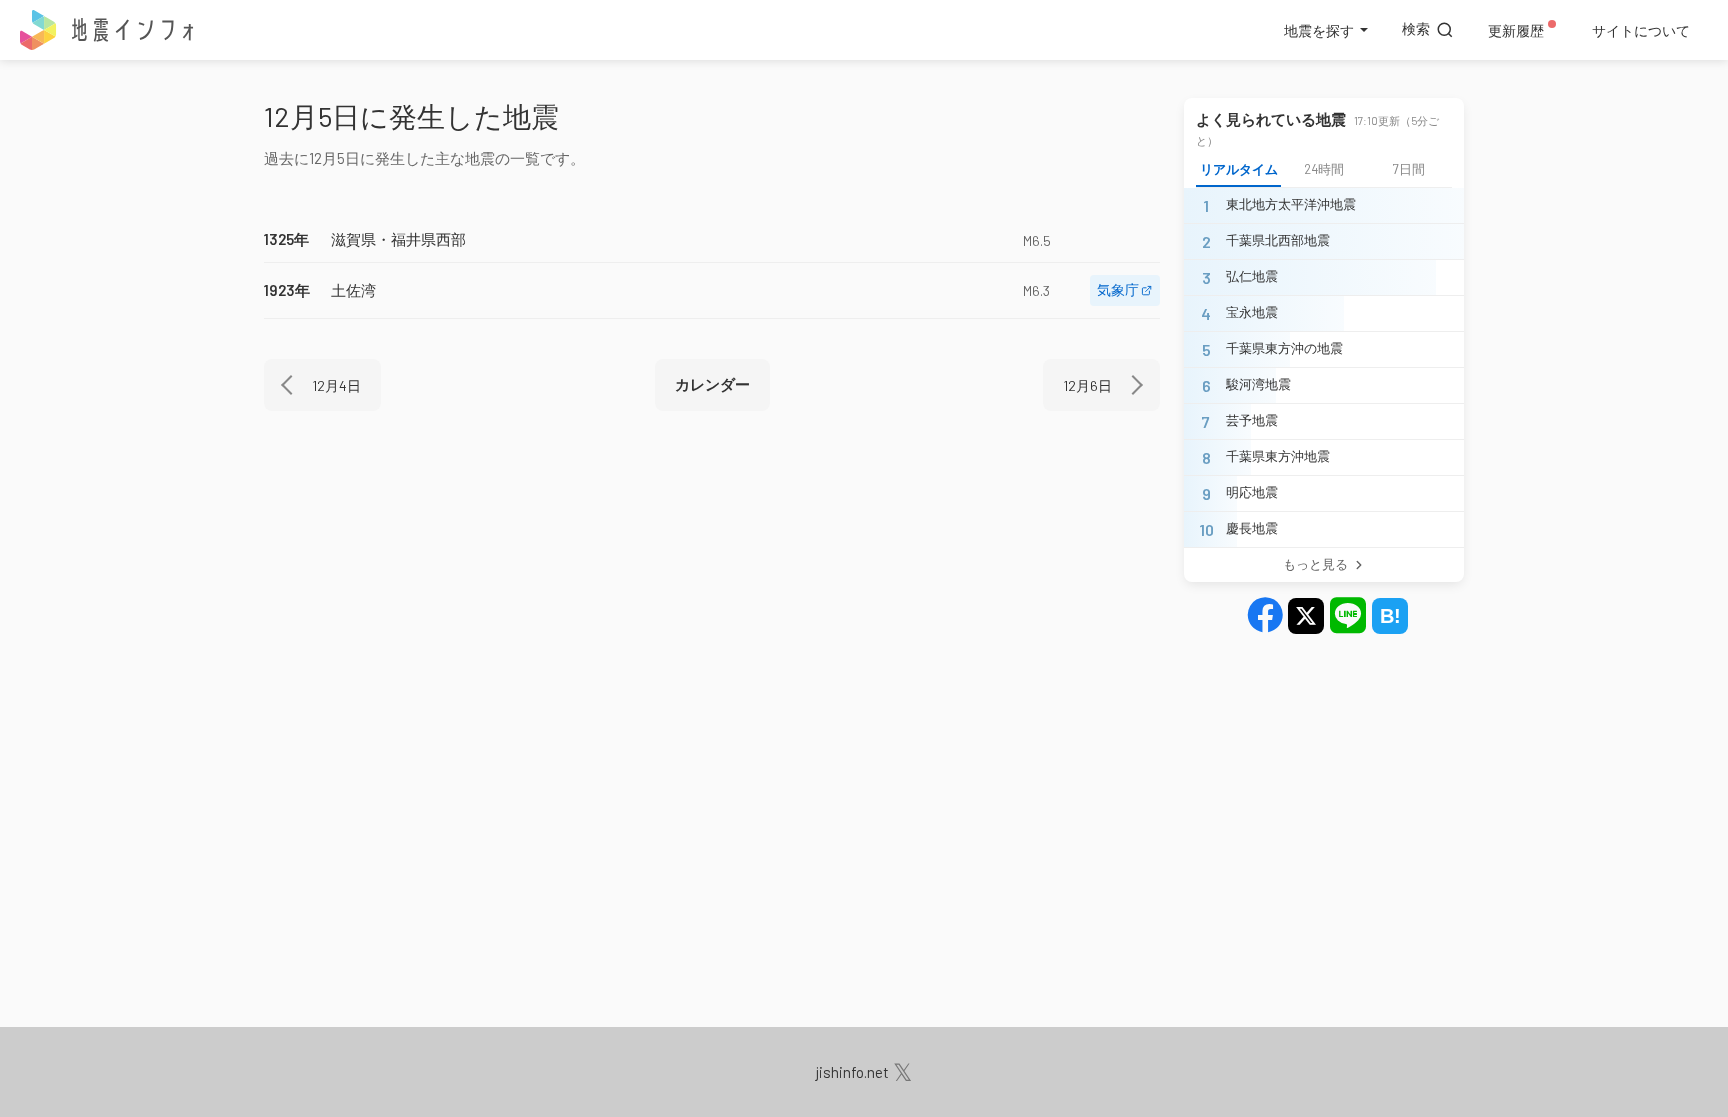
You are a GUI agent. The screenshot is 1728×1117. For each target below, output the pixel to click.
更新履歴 (1516, 30)
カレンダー (712, 384)
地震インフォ (108, 30)
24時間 (1324, 169)
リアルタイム (1239, 169)
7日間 (1409, 169)
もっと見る (1315, 564)
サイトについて (1641, 30)
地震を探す (1319, 30)
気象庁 (1118, 289)
